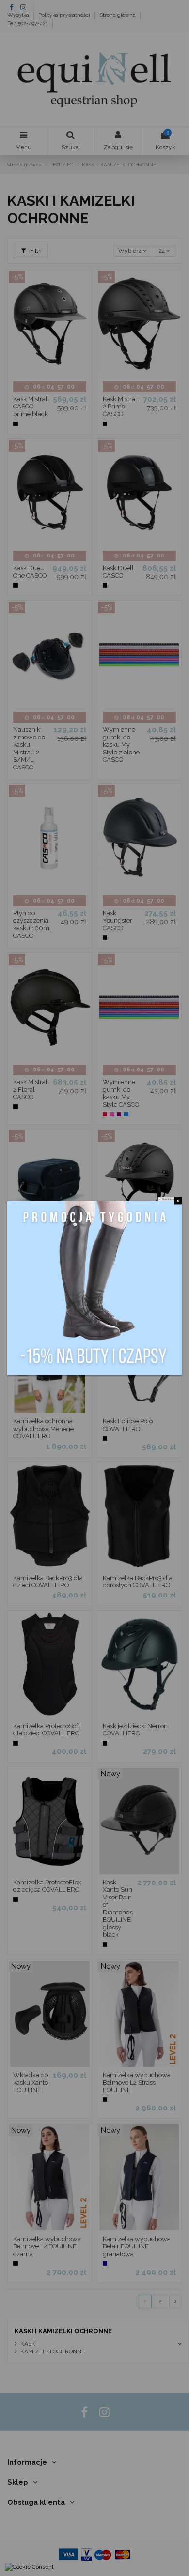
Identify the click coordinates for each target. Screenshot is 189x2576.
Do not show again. (170, 1199)
